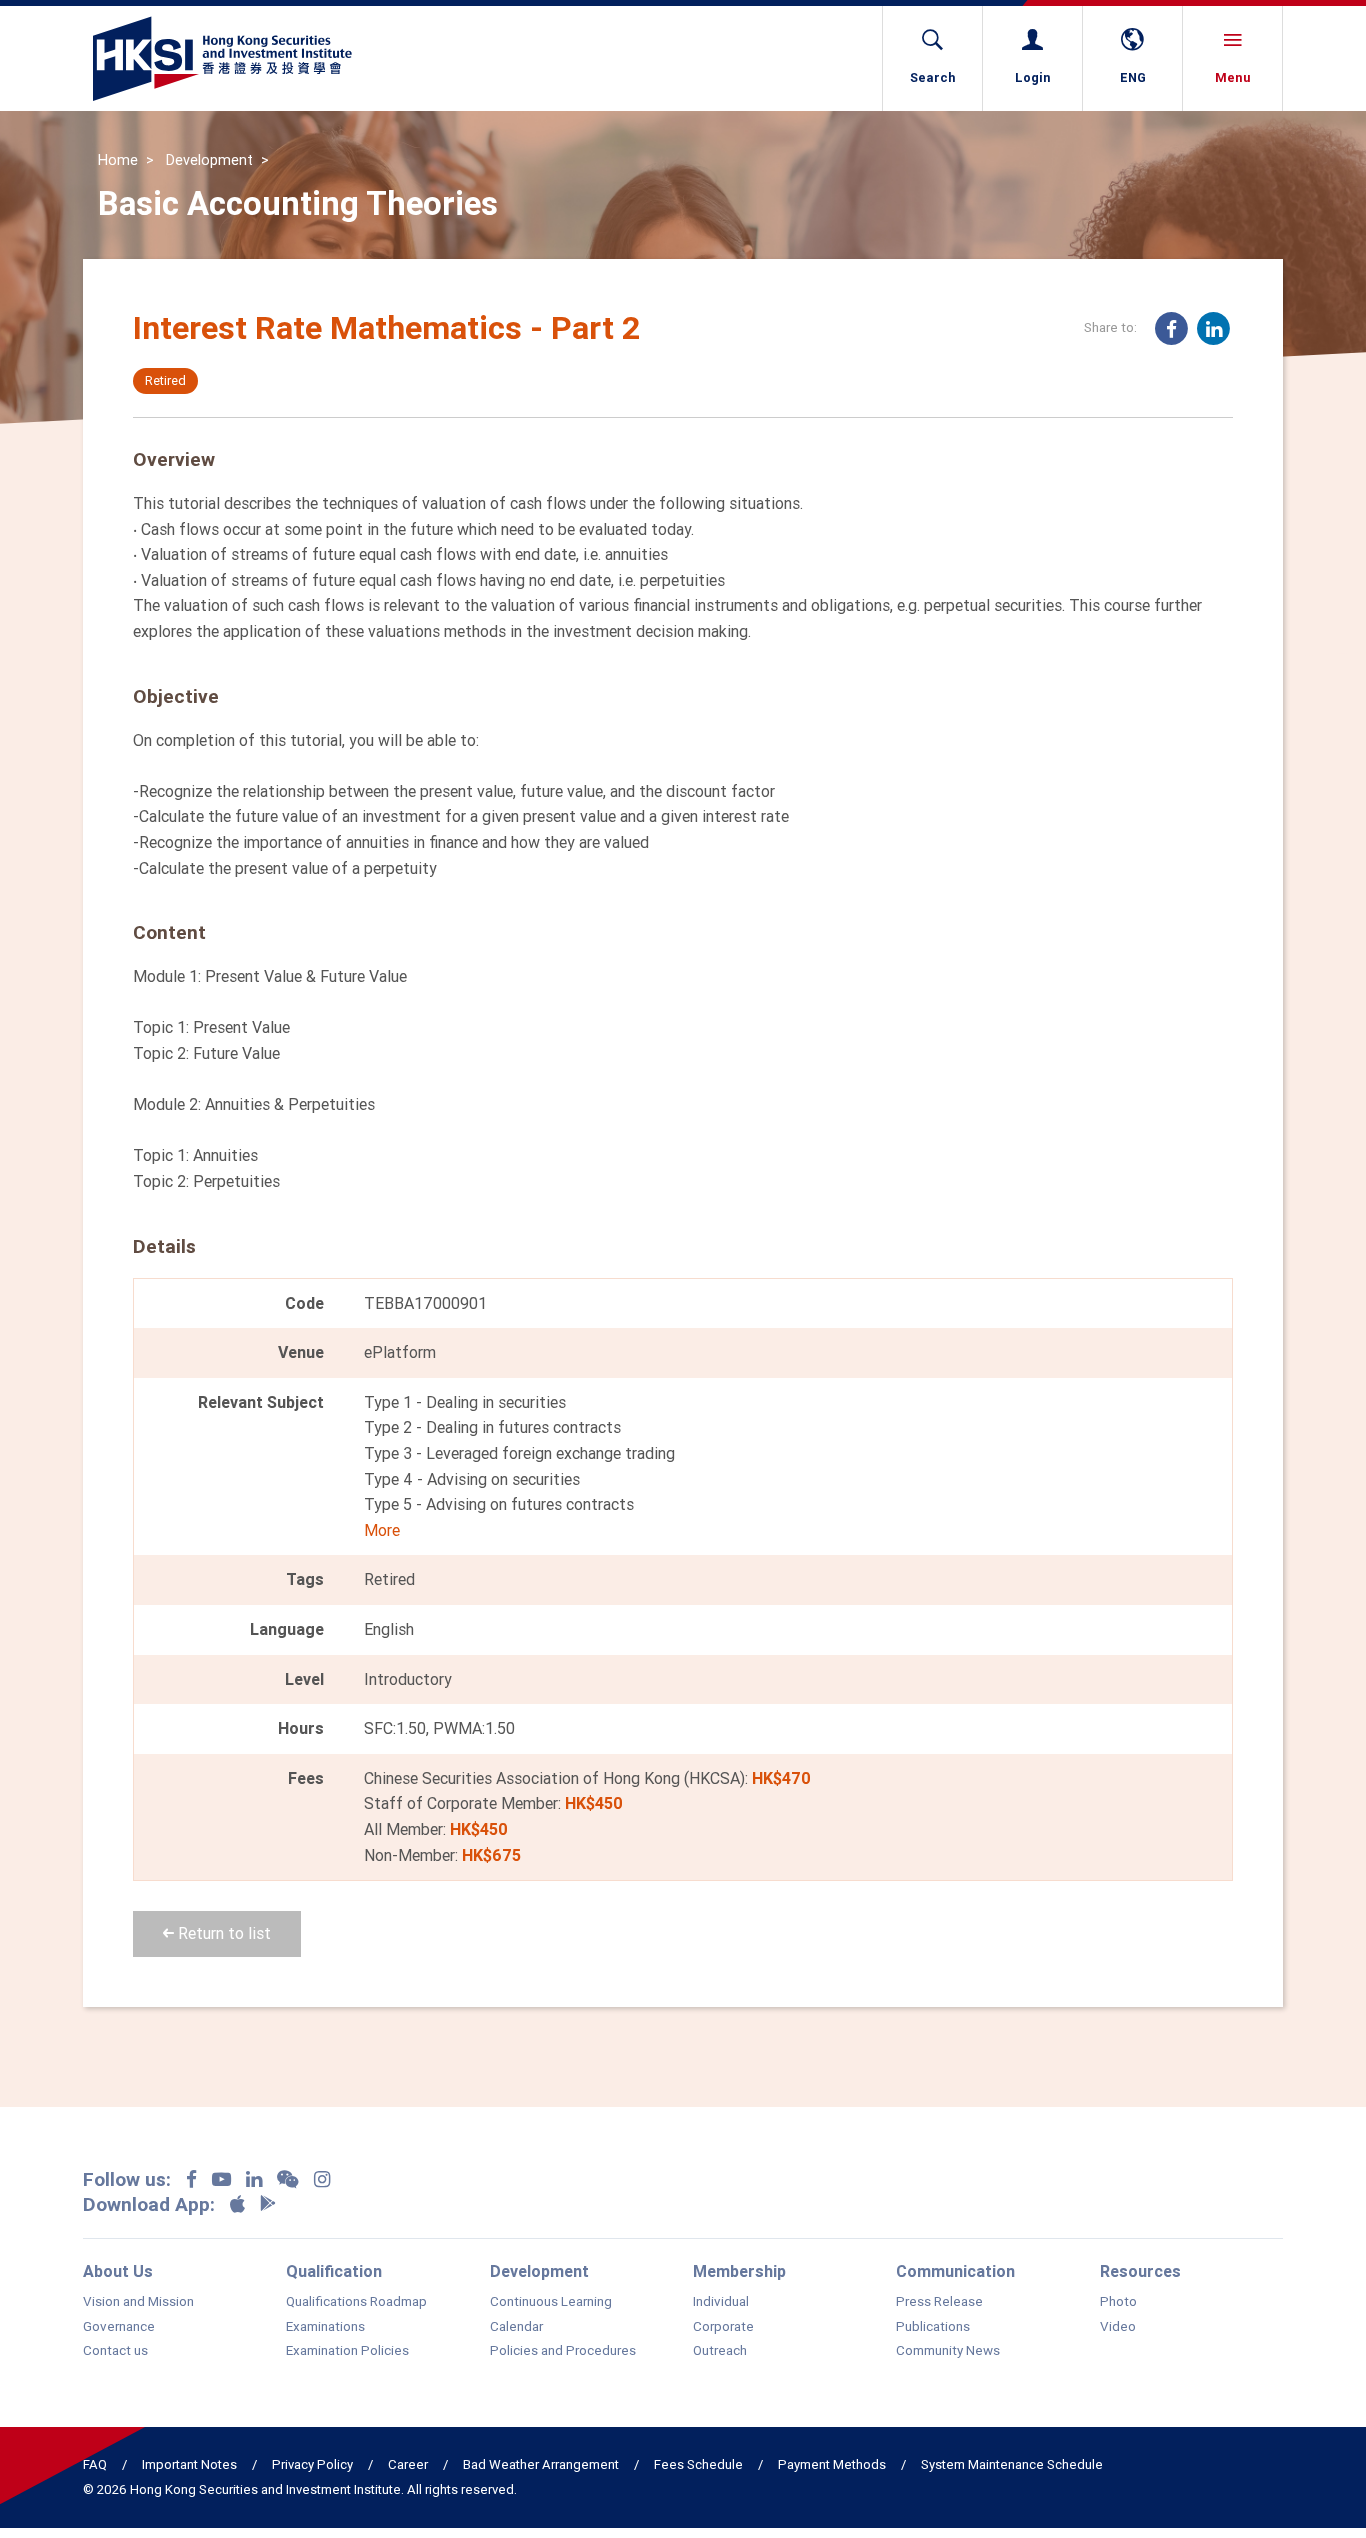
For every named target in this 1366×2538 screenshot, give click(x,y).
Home (118, 160)
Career (408, 2464)
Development (209, 160)
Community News (948, 2351)
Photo (1118, 2302)
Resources (1140, 2271)
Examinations (325, 2327)
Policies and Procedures (563, 2351)
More (382, 1530)
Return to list (222, 1933)
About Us (118, 2271)
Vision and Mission (138, 2302)
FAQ (95, 2464)
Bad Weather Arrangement (541, 2464)
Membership (739, 2271)
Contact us (115, 2351)
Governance (119, 2327)
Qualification (334, 2271)
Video (1118, 2327)
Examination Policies (347, 2351)
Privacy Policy (312, 2464)
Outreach (720, 2351)
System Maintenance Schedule (1012, 2464)
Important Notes (189, 2464)
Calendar (516, 2327)
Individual (721, 2302)
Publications (933, 2327)
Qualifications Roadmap (356, 2302)
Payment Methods (832, 2464)
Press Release (939, 2302)
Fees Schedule (698, 2464)
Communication (955, 2271)
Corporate (723, 2327)
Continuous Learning (551, 2302)
